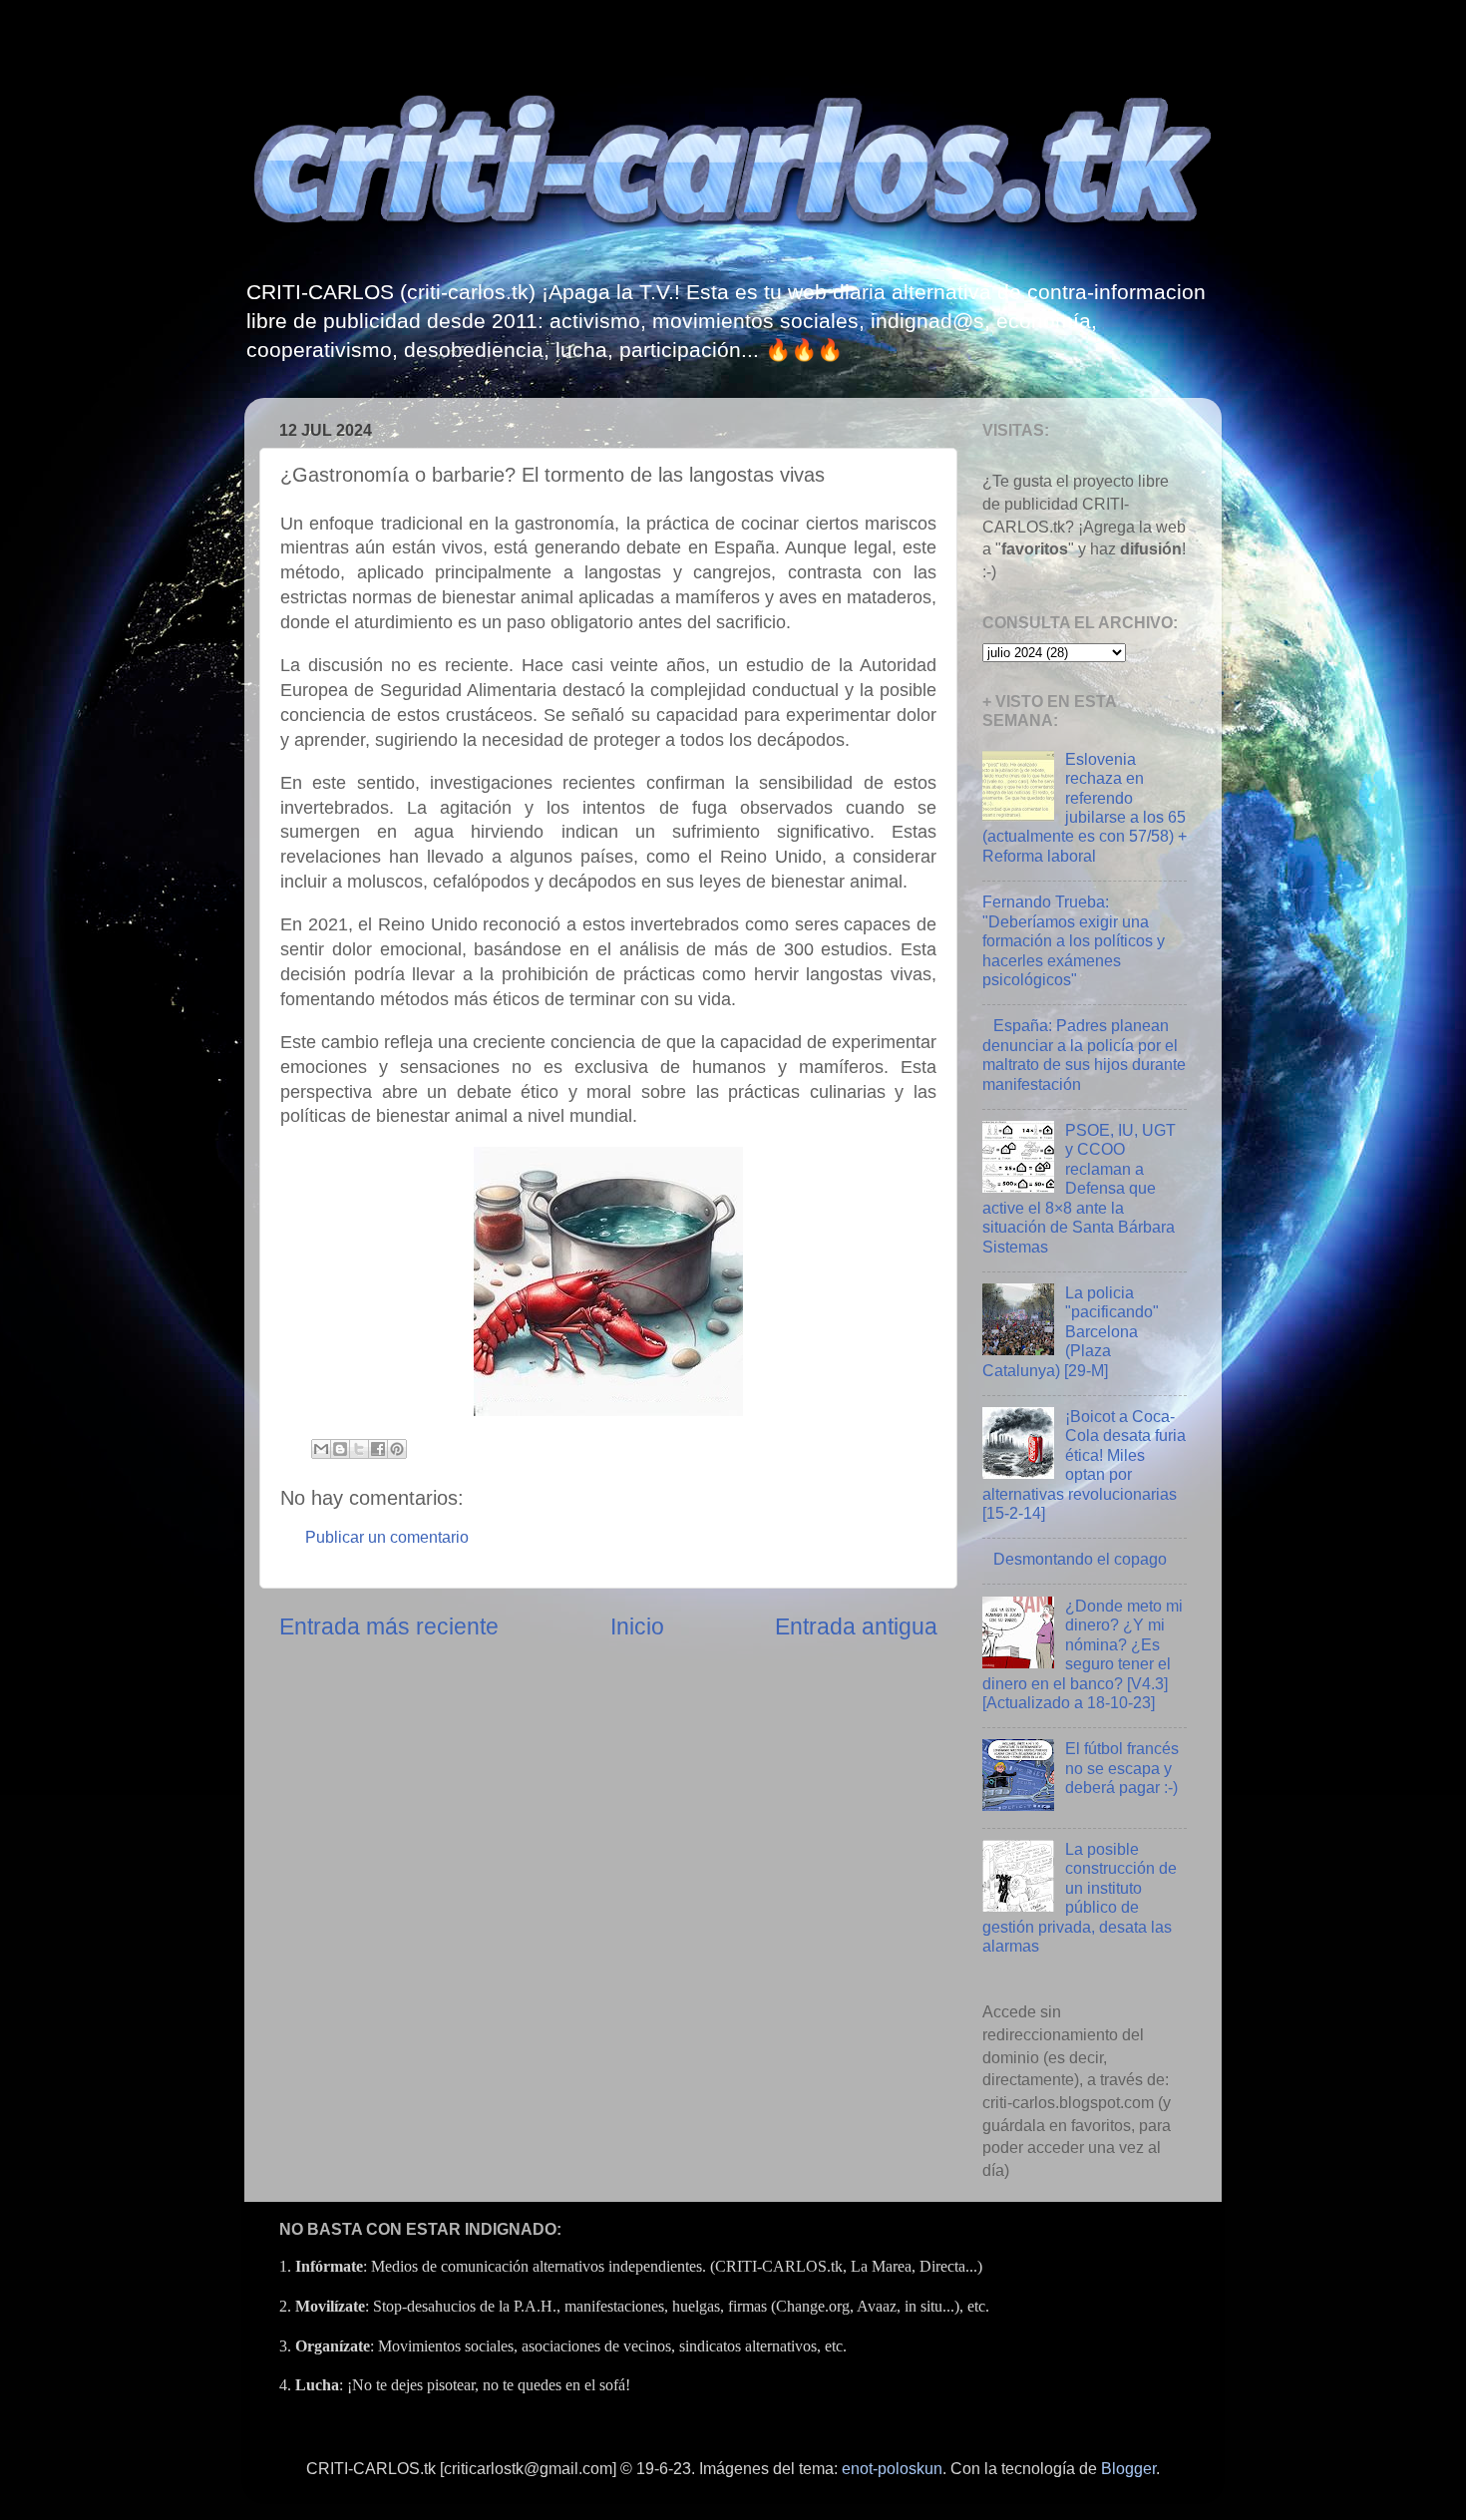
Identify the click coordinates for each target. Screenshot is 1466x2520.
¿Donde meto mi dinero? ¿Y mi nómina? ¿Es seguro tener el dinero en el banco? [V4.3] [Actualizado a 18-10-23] (1083, 1654)
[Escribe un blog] (340, 1449)
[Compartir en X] (359, 1449)
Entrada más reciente (389, 1626)
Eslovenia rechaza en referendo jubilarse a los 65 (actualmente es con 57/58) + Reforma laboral (1085, 807)
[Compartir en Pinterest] (397, 1449)
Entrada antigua (856, 1626)
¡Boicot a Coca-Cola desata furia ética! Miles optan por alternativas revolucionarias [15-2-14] (1084, 1464)
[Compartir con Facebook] (378, 1449)
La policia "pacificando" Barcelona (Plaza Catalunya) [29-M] (1071, 1331)
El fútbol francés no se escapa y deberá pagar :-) (1122, 1768)
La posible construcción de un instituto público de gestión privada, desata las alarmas (1080, 1897)
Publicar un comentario (387, 1537)
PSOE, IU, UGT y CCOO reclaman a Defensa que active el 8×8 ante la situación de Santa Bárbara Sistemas (1079, 1188)
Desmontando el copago (1080, 1559)
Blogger (1128, 2468)
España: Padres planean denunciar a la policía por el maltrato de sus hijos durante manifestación (1084, 1054)
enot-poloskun (892, 2468)
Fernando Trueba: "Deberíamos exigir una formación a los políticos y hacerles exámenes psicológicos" (1074, 940)
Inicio (637, 1626)
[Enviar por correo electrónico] (321, 1449)
